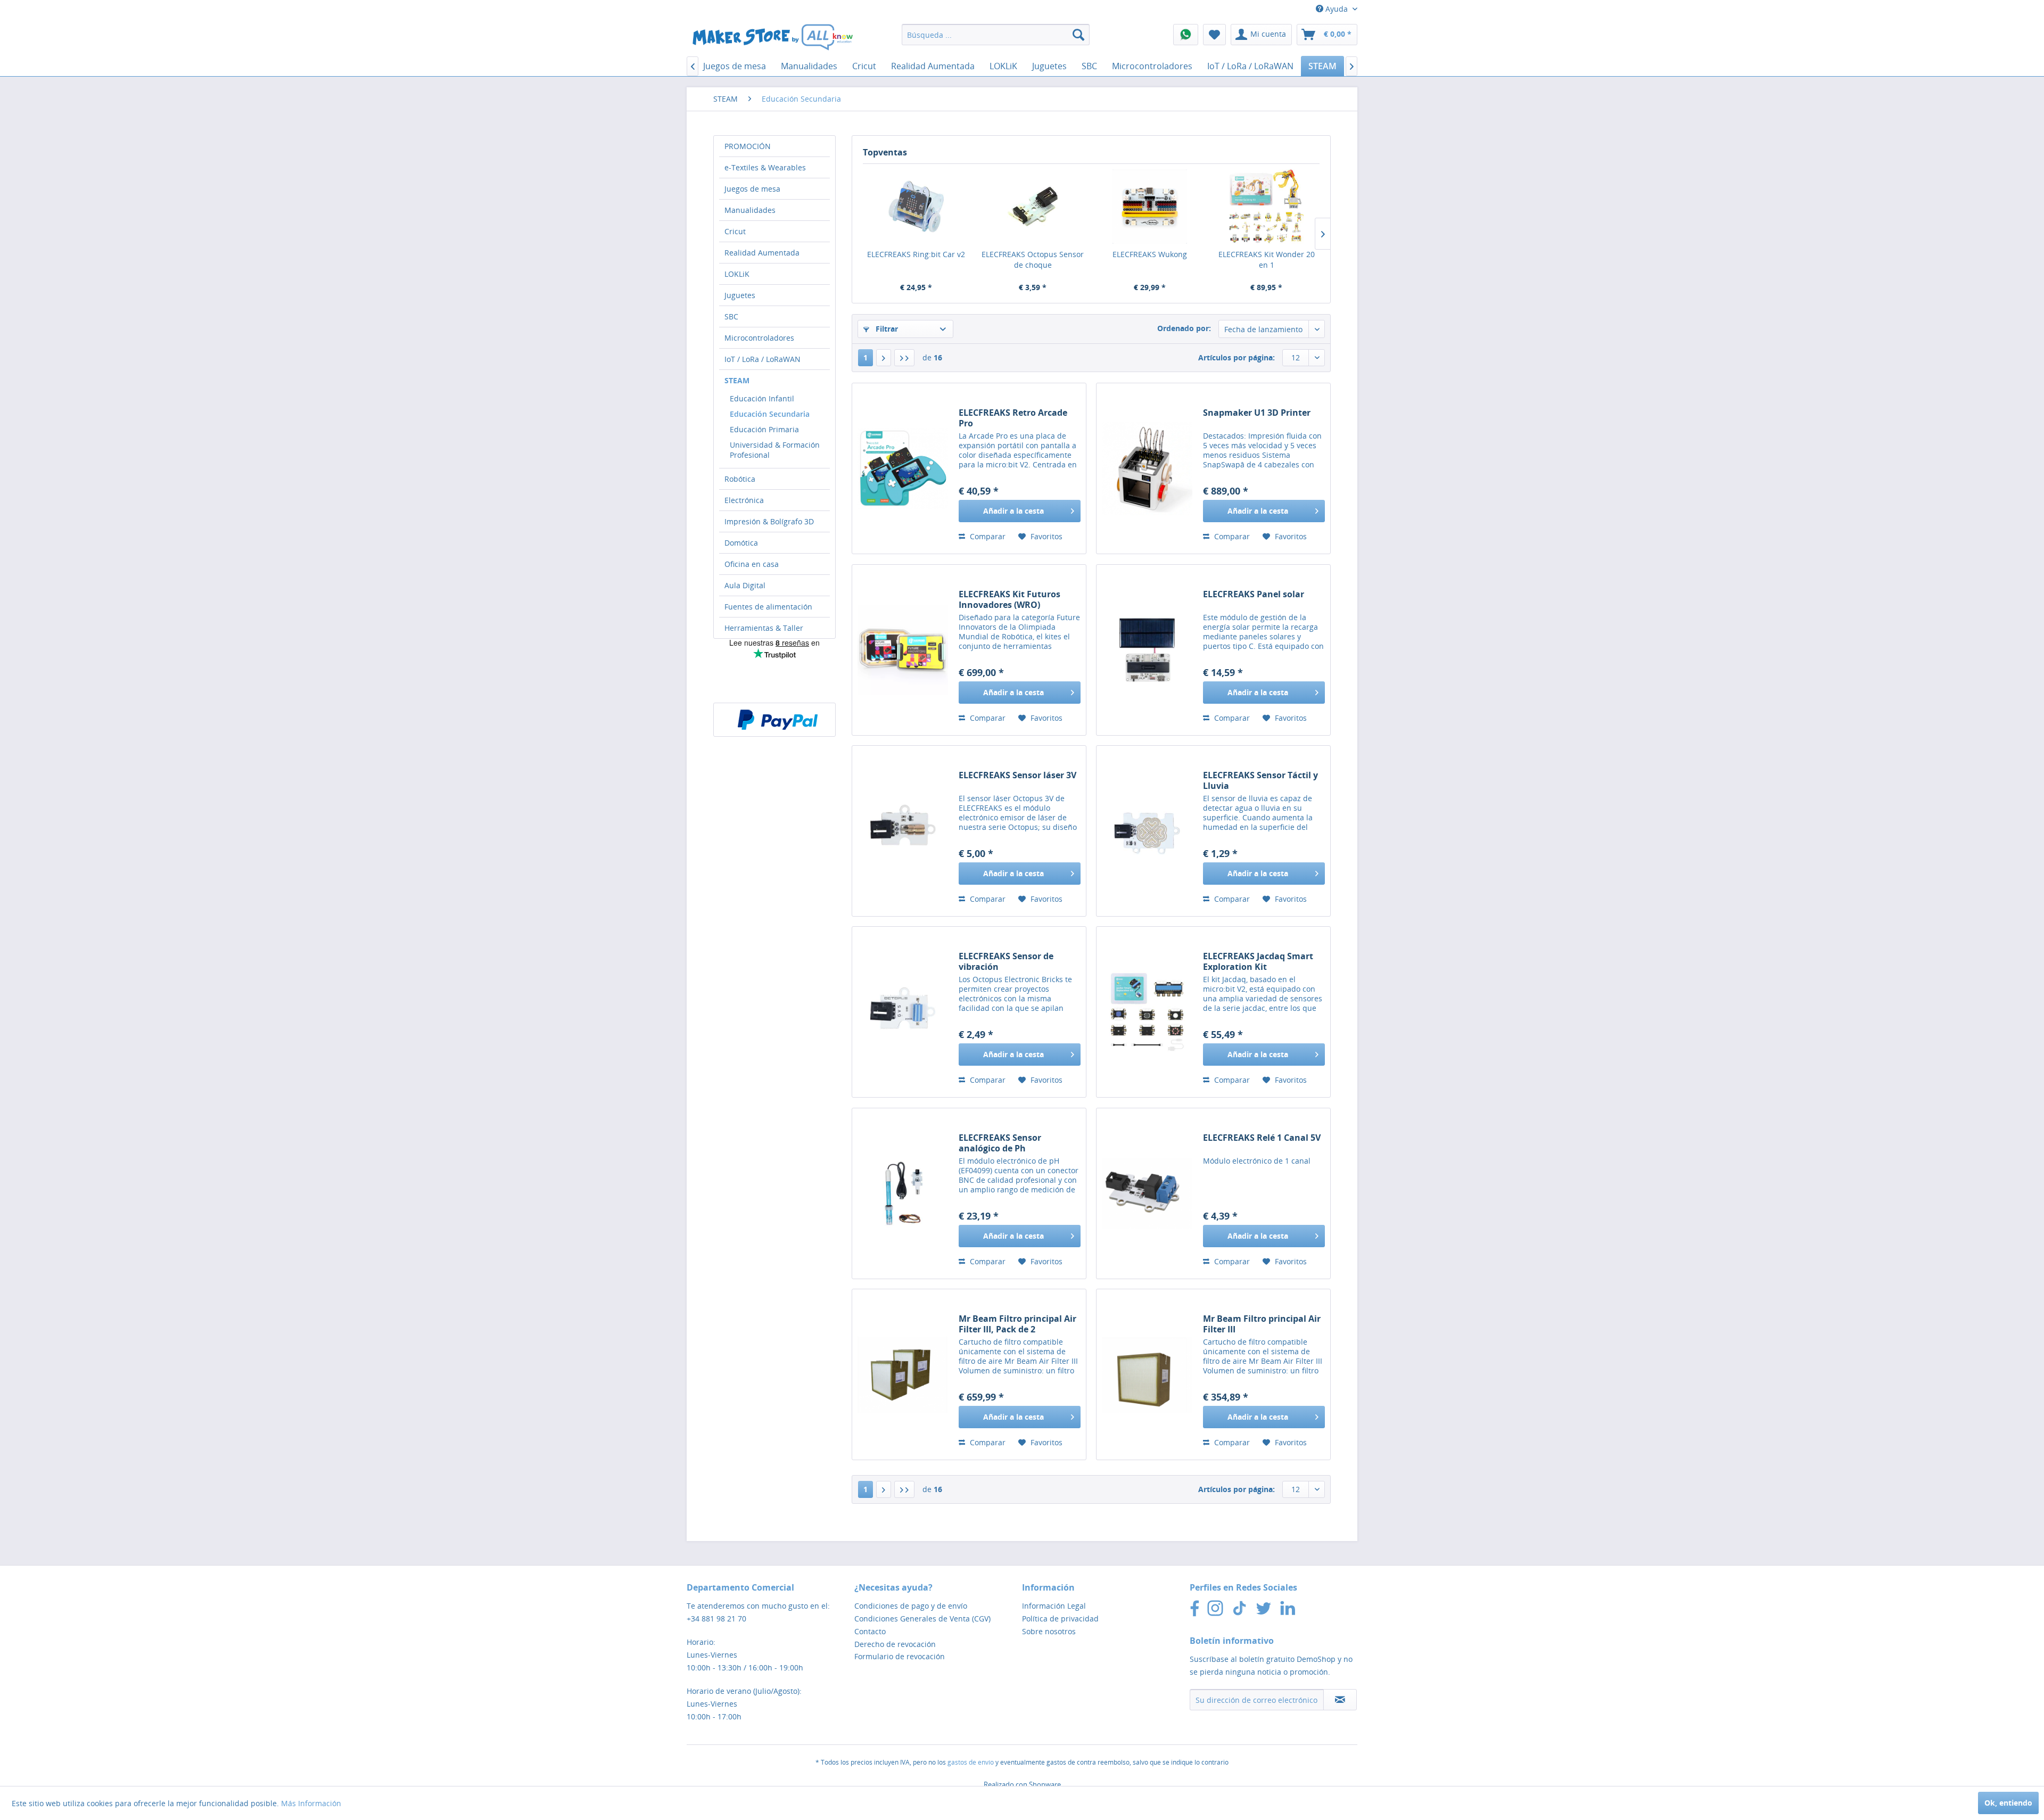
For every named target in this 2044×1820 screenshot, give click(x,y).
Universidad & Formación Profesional (775, 450)
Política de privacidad (1060, 1619)
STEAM (737, 380)
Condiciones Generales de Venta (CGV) (922, 1619)
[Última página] (904, 358)
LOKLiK (737, 274)
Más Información (311, 1803)
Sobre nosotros (1049, 1631)
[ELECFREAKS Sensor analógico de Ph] (903, 1193)
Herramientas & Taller (764, 628)
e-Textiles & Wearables (765, 167)
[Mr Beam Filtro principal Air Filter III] (1147, 1374)
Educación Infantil (762, 398)
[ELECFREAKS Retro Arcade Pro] (903, 468)
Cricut (735, 231)
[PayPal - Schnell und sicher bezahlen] (778, 720)
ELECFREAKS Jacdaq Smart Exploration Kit (1258, 961)
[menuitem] (996, 35)
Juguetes (740, 295)
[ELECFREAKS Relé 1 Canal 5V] (1147, 1193)
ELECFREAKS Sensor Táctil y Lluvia (1260, 780)
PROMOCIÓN (748, 146)
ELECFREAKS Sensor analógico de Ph (1000, 1143)
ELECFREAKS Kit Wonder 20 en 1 (1267, 260)
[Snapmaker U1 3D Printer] (1147, 468)
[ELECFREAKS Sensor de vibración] (903, 1012)
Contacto (870, 1631)
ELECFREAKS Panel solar (1254, 594)
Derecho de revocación (895, 1644)
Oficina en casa (752, 564)
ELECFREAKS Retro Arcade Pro (1013, 418)
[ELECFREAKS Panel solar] (1147, 650)
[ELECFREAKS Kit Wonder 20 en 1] (1267, 207)
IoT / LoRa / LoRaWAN (763, 359)
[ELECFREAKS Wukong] (1150, 207)
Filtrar (886, 329)
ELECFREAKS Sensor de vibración (1006, 961)
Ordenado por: (1184, 328)
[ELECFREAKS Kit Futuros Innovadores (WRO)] (903, 650)
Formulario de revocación (900, 1656)
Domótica (741, 543)
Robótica (740, 479)
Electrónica (744, 500)
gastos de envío (971, 1762)
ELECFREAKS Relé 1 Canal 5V (1262, 1138)
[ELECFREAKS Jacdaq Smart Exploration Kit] (1147, 1012)
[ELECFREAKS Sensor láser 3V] (903, 831)
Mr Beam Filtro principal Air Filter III (1262, 1324)
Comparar (987, 536)
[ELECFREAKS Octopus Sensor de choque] (1033, 207)
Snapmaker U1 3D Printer (1257, 413)
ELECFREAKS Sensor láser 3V (1017, 775)
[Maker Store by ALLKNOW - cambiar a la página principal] (772, 37)
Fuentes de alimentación (768, 607)
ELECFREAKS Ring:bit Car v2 (916, 254)
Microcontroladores (759, 338)
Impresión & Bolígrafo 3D (769, 521)
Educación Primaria (764, 429)
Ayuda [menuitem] (1337, 9)
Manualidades (750, 210)
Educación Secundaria (770, 414)
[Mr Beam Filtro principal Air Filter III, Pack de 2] (903, 1374)
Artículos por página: (1237, 357)
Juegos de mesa (752, 189)
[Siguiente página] (884, 358)
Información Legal (1054, 1606)
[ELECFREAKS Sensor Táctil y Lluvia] (1147, 831)
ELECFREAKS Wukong (1150, 254)
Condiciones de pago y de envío (911, 1606)
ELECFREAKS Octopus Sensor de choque (1033, 260)
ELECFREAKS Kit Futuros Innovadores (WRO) (1009, 599)
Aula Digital (745, 585)
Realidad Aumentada (762, 253)
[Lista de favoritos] (1214, 35)
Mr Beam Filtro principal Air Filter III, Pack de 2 (1017, 1324)
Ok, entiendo (2008, 1803)
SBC (731, 316)
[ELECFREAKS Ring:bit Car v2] (916, 207)
